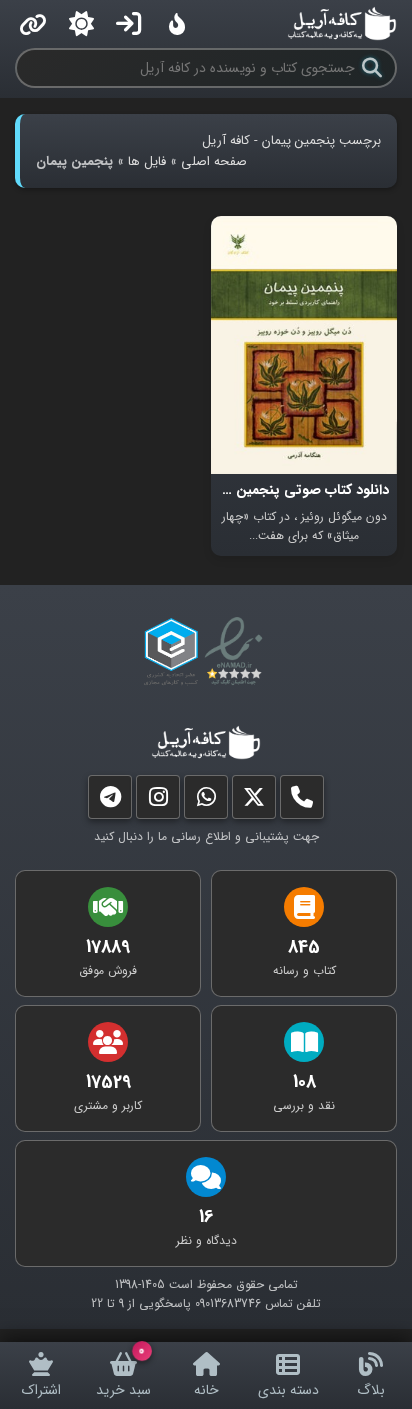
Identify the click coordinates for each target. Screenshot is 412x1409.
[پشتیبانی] (206, 801)
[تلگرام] (110, 801)
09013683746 (228, 1303)
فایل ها (147, 161)
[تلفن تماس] (302, 801)
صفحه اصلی (214, 161)
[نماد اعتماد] (237, 652)
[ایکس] (254, 801)
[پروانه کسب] (171, 652)
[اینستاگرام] (158, 801)
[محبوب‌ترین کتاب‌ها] (177, 24)
